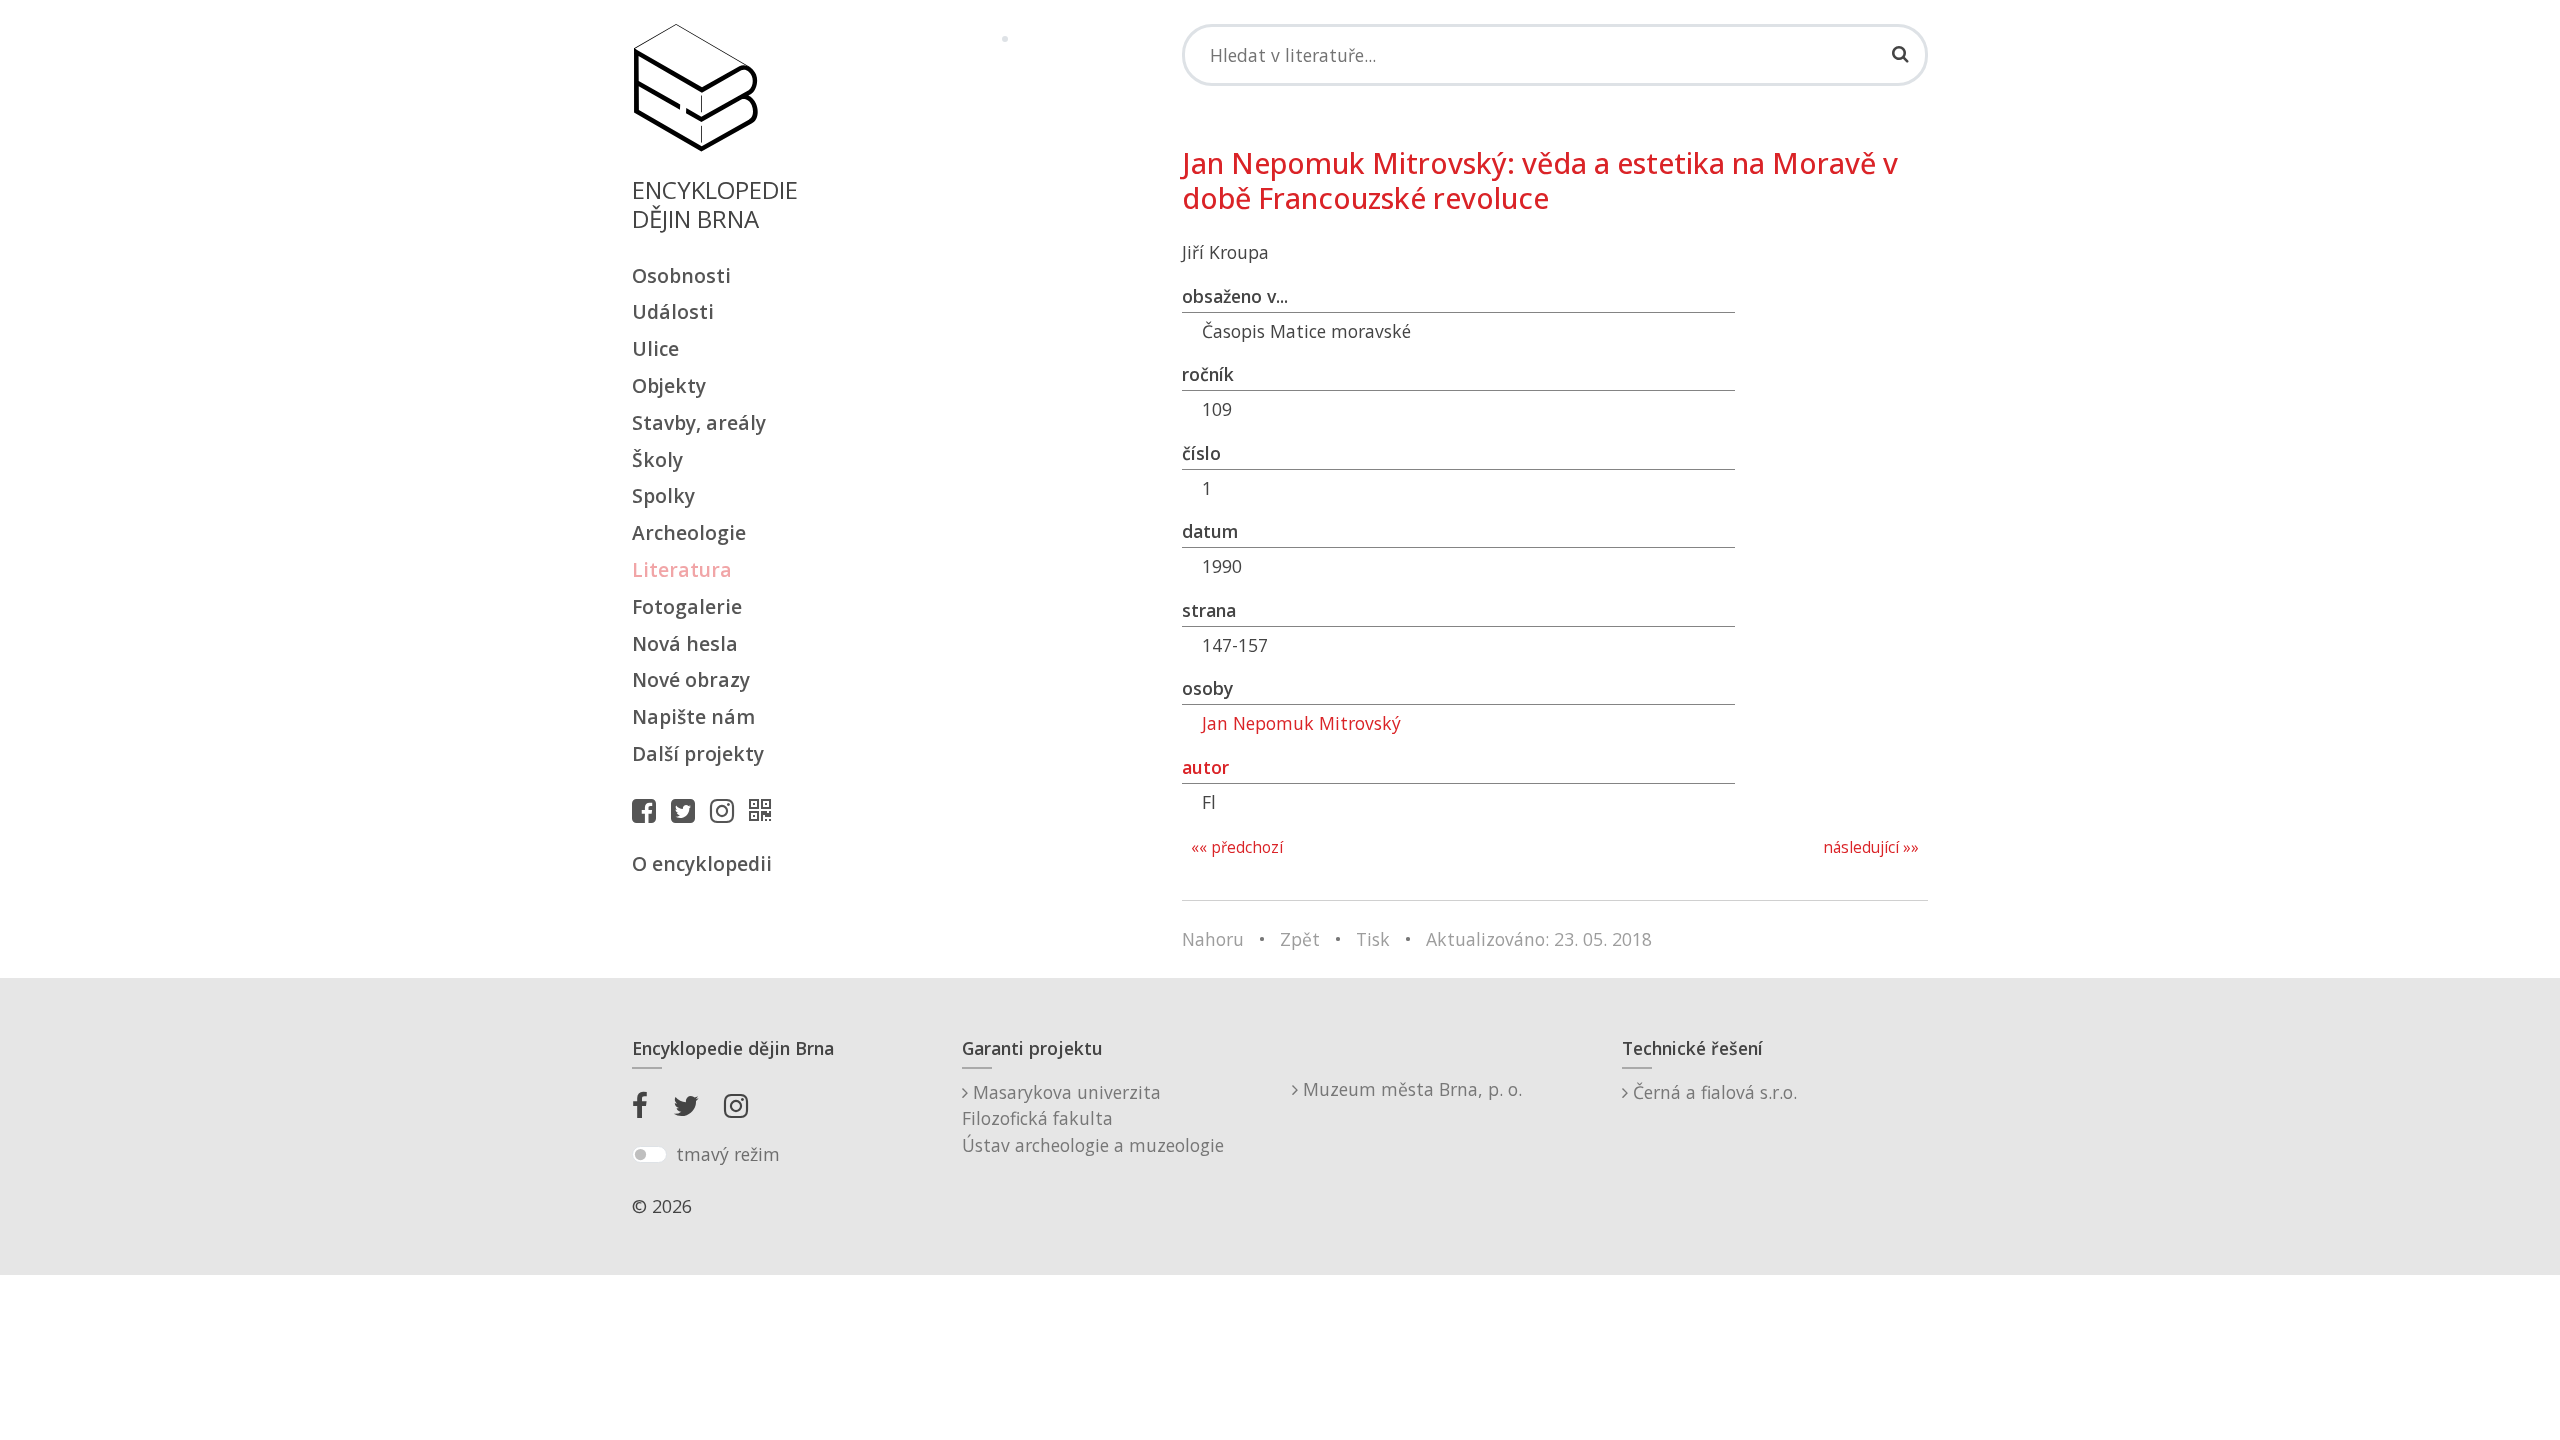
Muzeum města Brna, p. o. (1410, 1089)
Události (673, 311)
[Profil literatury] (765, 810)
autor (1205, 767)
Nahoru (1213, 939)
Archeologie (689, 532)
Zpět (1300, 939)
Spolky (663, 495)
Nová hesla (685, 643)
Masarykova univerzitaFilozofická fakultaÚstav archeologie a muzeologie (1093, 1118)
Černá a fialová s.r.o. (1712, 1092)
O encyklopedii (702, 863)
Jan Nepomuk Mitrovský (1301, 723)
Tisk (1373, 939)
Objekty (669, 385)
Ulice (655, 348)
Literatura (682, 569)
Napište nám (693, 716)
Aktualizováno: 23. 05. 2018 (1539, 939)
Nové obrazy (691, 679)
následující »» (1871, 847)
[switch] (649, 1155)
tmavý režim (728, 1154)
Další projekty (698, 753)
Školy (657, 459)
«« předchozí (1237, 847)
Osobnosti (681, 275)
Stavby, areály (699, 422)
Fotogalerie (687, 606)
